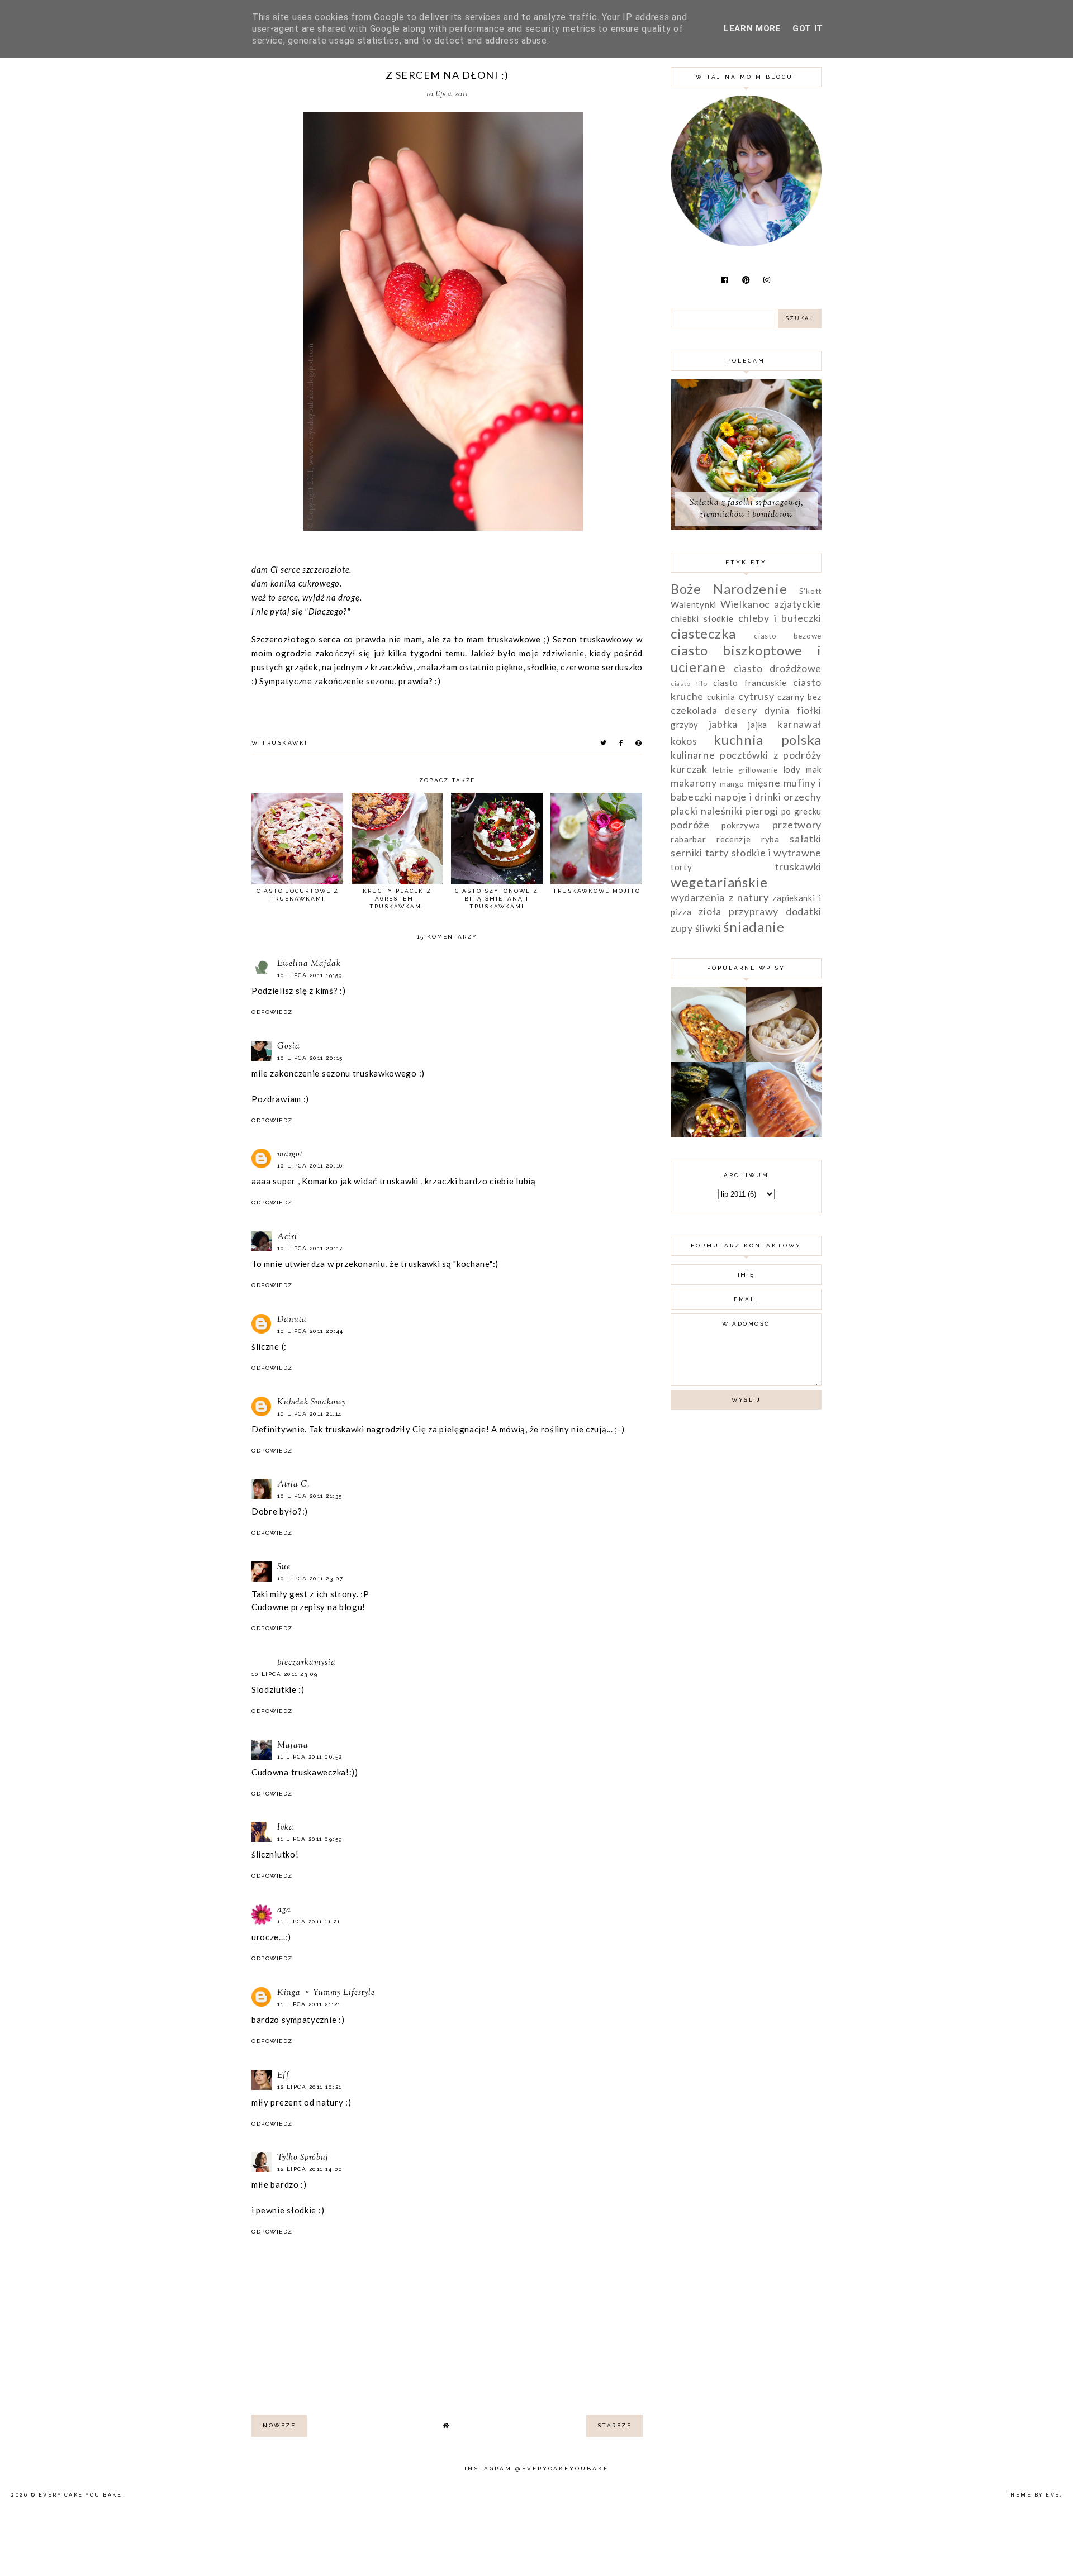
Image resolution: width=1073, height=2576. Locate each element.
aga (284, 1910)
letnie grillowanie (745, 770)
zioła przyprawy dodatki (760, 911)
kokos (684, 741)
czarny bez (799, 697)
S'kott (810, 591)
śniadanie (754, 927)
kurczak (689, 769)
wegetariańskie (719, 882)
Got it (808, 28)
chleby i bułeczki (780, 618)
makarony (694, 783)
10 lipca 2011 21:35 (310, 1496)
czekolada (694, 710)
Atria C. (293, 1485)
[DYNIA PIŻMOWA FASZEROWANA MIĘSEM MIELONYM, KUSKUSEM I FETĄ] (708, 1059)
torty (682, 867)
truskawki (285, 743)
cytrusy (756, 696)
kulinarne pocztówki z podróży (746, 755)
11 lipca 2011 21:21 (309, 2004)
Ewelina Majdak (309, 964)
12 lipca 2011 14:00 (310, 2169)
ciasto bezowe (788, 636)
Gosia (289, 1047)
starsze (615, 2425)
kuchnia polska (768, 739)
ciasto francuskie (750, 683)
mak (814, 769)
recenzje (734, 839)
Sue (284, 1567)
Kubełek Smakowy (312, 1403)
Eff (283, 2076)
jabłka (723, 724)
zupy (682, 928)
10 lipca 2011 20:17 (310, 1248)
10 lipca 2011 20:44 (310, 1331)
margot (290, 1154)
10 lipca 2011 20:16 (310, 1166)
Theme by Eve (1033, 2495)
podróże (690, 825)
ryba (770, 839)
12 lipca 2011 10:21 (310, 2087)
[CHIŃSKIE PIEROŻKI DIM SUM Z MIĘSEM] (784, 1059)
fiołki (809, 710)
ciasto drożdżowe (778, 668)
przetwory (797, 825)
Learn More (752, 28)
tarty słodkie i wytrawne (763, 853)
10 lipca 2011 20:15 (310, 1058)
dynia (777, 710)
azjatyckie (798, 604)
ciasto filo (689, 684)
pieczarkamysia (307, 1663)
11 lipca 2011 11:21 (309, 1922)
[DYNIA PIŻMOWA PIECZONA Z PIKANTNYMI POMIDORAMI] (708, 1134)
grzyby (685, 725)
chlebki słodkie (702, 618)
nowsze (279, 2425)
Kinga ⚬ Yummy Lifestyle (326, 1993)
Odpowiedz (272, 1012)
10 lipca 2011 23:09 (285, 1674)
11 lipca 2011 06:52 (310, 1757)
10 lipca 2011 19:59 (310, 975)
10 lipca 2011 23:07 (310, 1579)
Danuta (292, 1320)
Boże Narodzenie (729, 589)
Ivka (286, 1828)
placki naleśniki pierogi (725, 811)
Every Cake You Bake (80, 2495)
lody (792, 769)
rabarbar (689, 839)
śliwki (708, 928)
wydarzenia (698, 897)
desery (740, 710)
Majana (293, 1746)
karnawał (799, 724)
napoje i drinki (748, 797)
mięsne (764, 783)
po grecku (801, 811)
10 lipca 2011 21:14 (310, 1414)
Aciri (287, 1237)
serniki (687, 853)
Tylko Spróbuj (303, 2158)
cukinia (721, 697)
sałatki (806, 839)
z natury (749, 897)
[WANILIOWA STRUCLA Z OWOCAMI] (784, 1134)
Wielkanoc (745, 604)
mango (732, 784)
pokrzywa (741, 825)
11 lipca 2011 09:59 (310, 1839)
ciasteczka (703, 633)
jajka (758, 725)
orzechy (803, 797)
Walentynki (694, 604)
